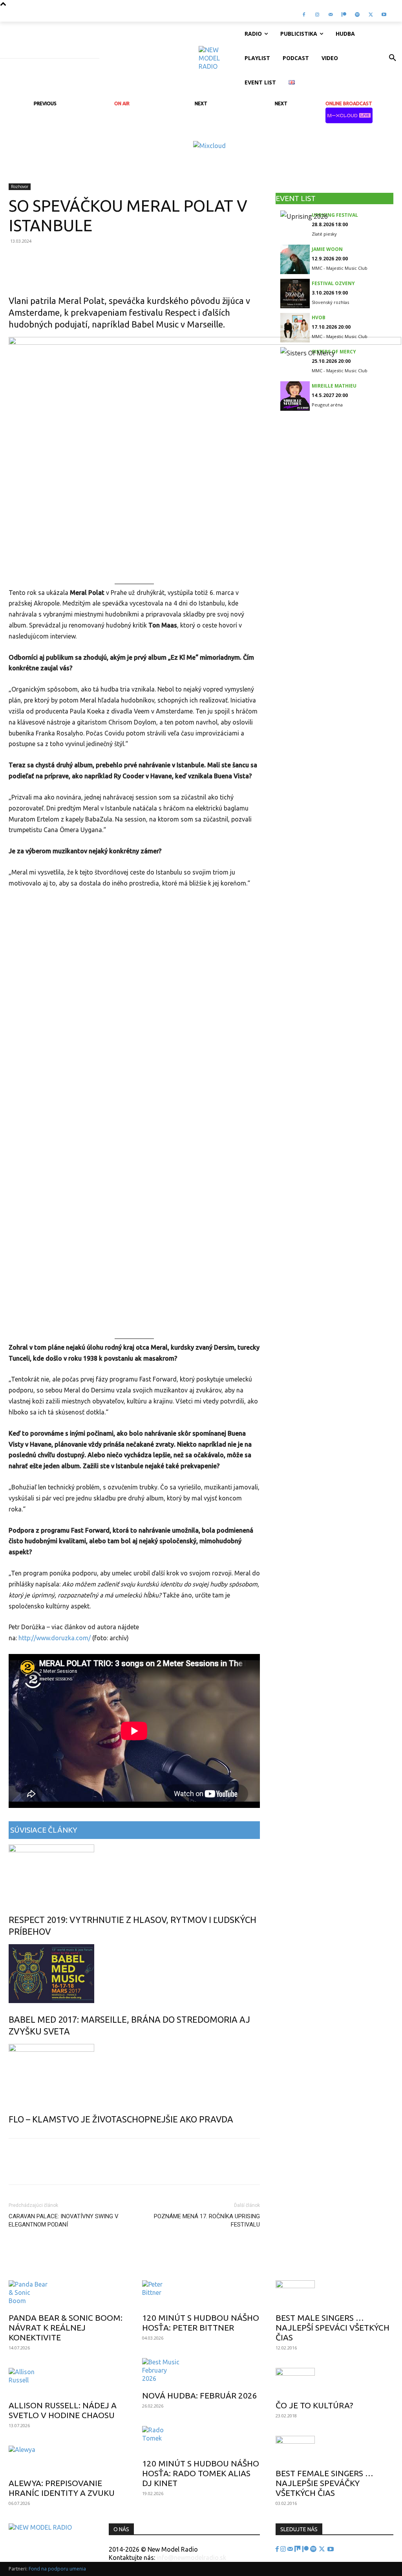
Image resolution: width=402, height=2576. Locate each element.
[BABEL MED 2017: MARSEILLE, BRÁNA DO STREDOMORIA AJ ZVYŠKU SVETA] (134, 1974)
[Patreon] (344, 15)
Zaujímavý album (39, 2268)
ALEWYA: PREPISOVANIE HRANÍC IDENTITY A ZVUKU (62, 2488)
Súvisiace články (44, 1830)
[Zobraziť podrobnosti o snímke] (209, 146)
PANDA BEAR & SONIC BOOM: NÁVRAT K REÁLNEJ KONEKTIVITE (66, 2327)
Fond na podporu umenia (57, 2569)
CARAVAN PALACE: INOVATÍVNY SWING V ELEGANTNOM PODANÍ (64, 2220)
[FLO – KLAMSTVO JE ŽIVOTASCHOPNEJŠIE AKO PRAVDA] (134, 2073)
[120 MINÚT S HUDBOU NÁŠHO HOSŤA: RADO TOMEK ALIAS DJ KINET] (201, 2440)
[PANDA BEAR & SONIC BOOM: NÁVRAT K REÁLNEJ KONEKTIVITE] (68, 2294)
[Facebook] (304, 15)
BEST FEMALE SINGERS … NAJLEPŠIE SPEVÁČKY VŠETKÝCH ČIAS (324, 2483)
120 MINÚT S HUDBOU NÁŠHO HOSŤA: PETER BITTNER (201, 2323)
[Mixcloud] (397, 15)
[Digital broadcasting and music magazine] (218, 58)
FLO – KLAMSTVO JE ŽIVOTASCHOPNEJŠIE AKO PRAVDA (121, 2119)
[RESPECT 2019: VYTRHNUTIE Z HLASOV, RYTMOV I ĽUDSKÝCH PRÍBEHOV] (134, 1874)
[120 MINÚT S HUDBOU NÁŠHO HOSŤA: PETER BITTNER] (201, 2294)
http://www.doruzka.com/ (55, 1638)
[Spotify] (357, 15)
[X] (371, 15)
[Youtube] (384, 15)
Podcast (158, 2268)
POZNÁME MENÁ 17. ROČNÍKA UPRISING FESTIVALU (207, 2220)
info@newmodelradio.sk (191, 2558)
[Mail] (331, 15)
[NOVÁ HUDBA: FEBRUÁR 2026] (201, 2372)
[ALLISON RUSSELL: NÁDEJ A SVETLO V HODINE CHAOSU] (68, 2382)
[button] (393, 58)
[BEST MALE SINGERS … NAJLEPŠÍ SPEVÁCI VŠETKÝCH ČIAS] (334, 2294)
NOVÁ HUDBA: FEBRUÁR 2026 (200, 2395)
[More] (232, 273)
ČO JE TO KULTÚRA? (314, 2405)
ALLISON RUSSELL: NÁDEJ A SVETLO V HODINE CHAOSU (63, 2410)
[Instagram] (317, 15)
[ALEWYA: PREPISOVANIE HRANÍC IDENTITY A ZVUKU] (68, 2459)
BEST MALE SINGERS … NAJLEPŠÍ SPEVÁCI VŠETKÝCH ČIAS (333, 2327)
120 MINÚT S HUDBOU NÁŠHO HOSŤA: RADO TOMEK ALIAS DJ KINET (201, 2473)
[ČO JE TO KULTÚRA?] (334, 2382)
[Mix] (298, 2549)
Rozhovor (20, 187)
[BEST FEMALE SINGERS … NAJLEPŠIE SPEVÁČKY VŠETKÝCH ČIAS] (334, 2450)
